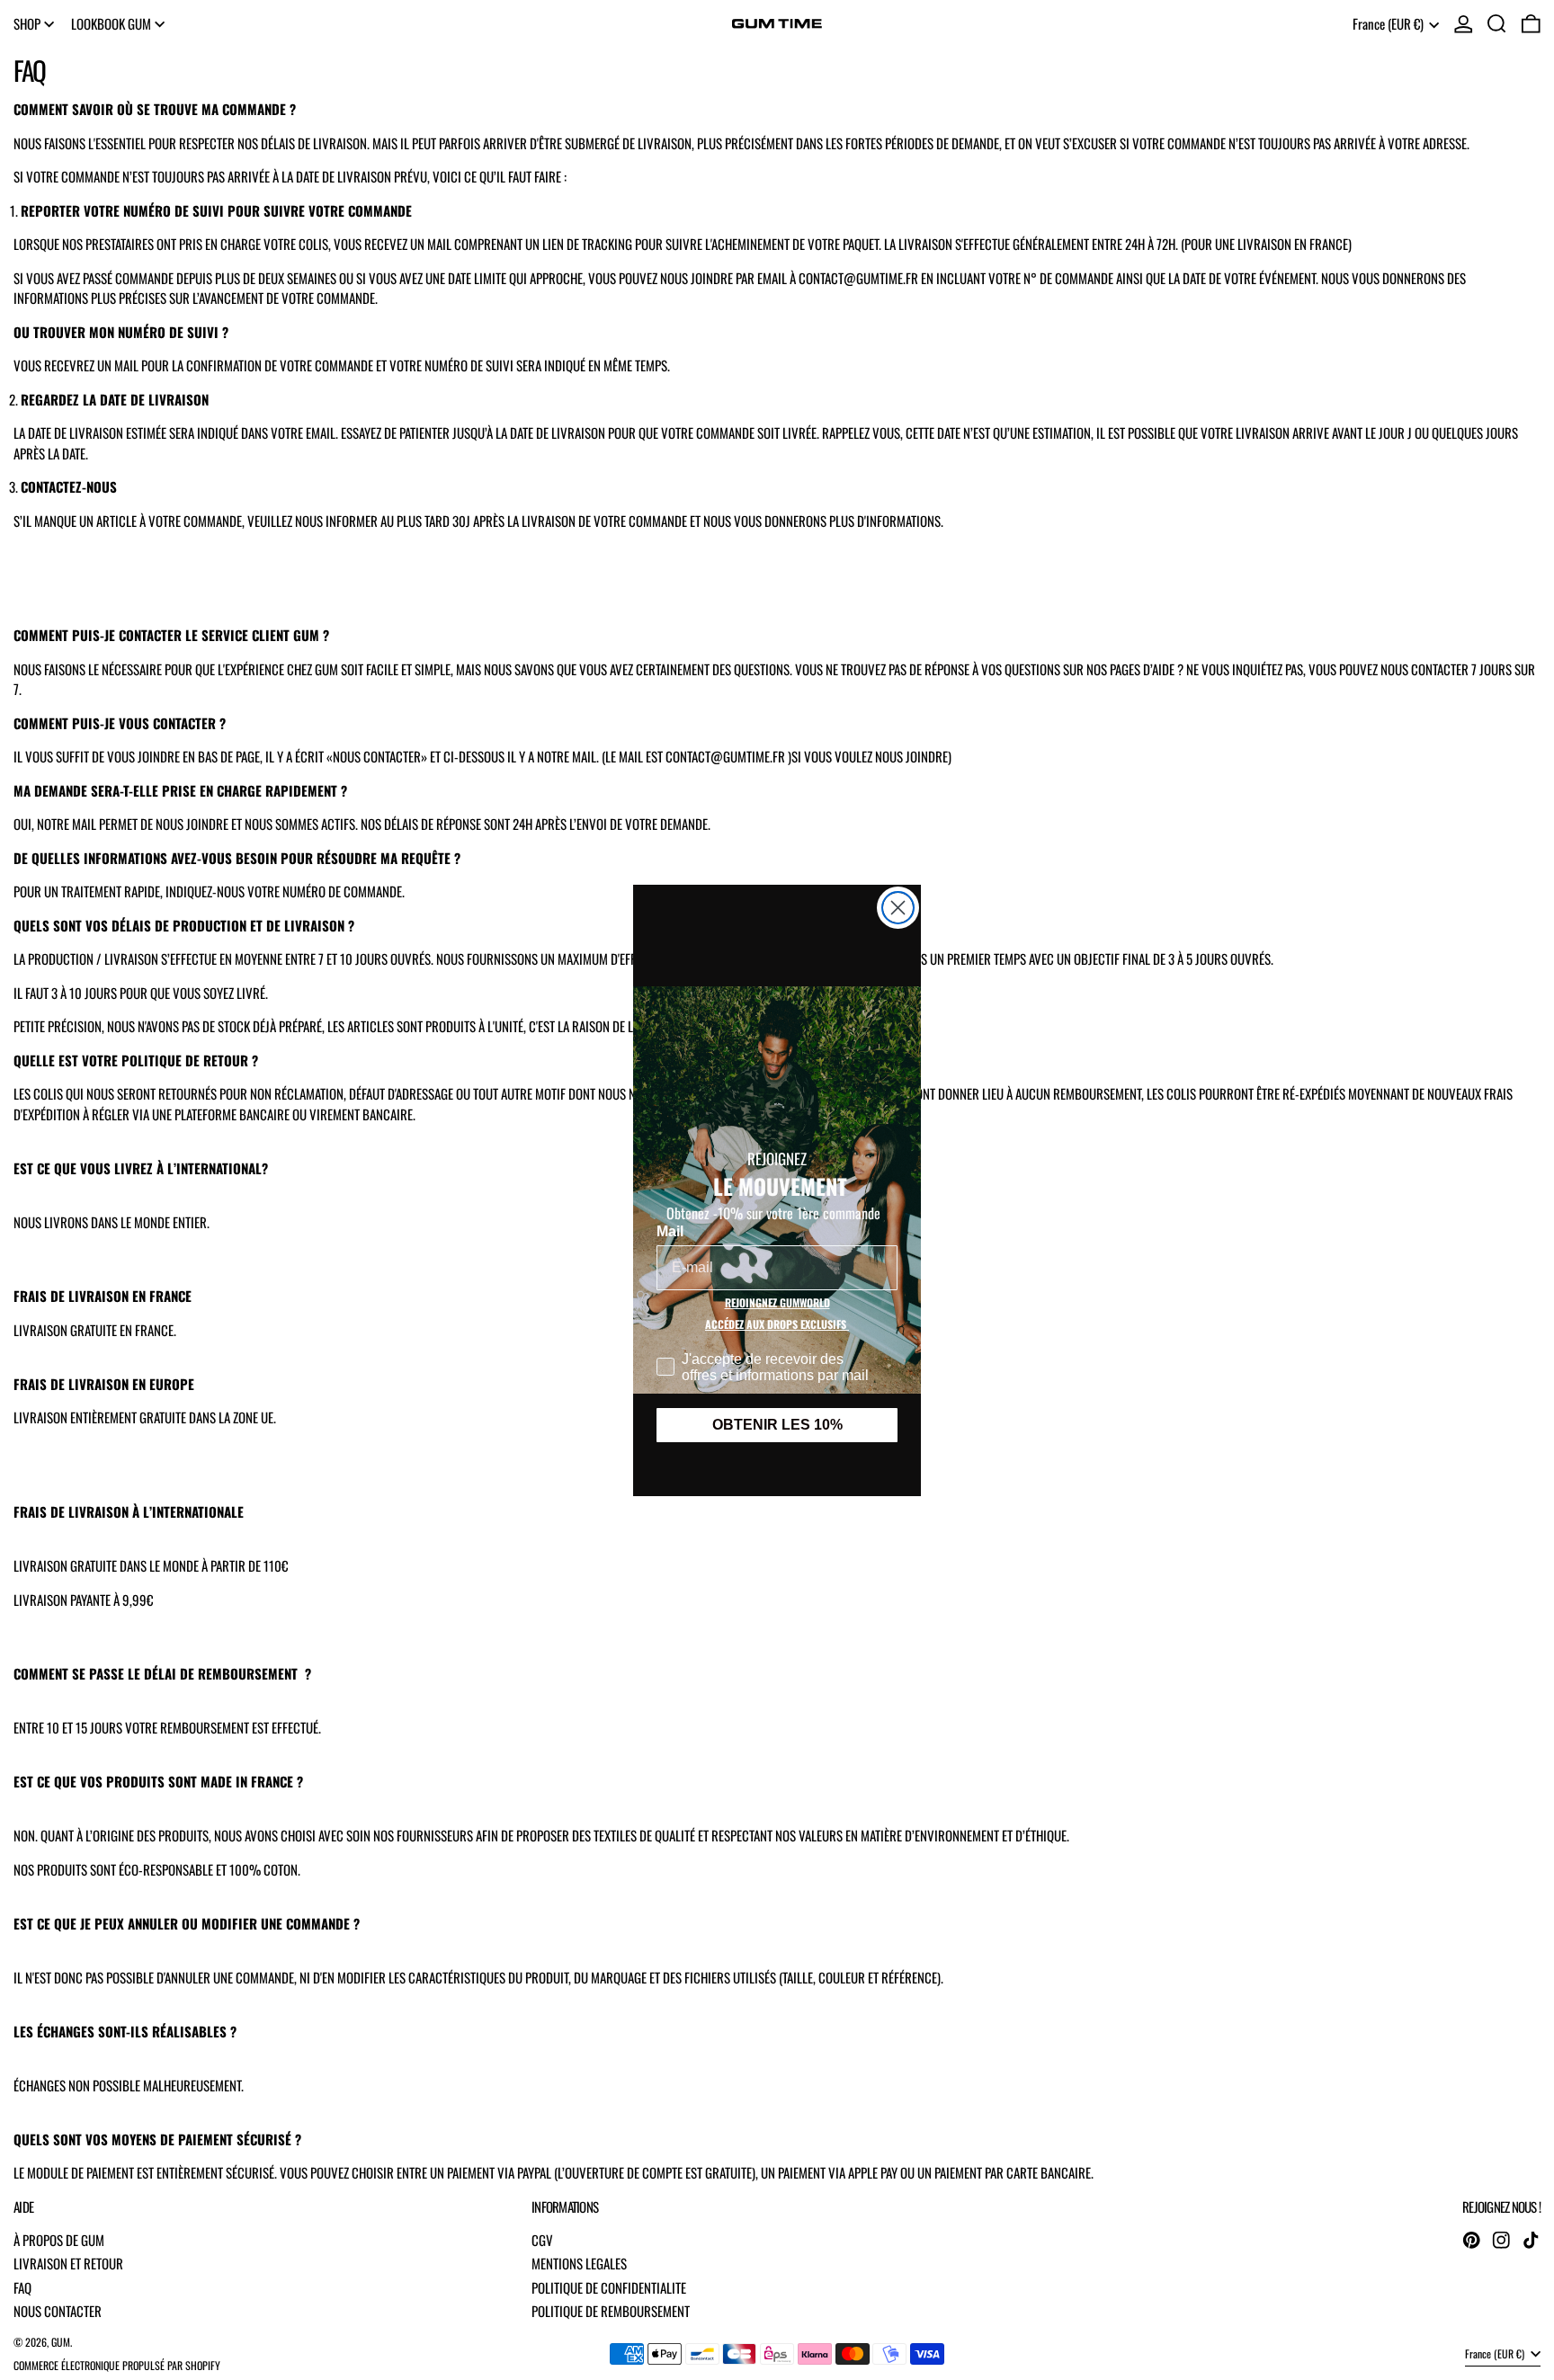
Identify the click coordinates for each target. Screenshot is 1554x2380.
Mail (670, 1231)
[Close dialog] (898, 908)
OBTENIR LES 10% (777, 1425)
